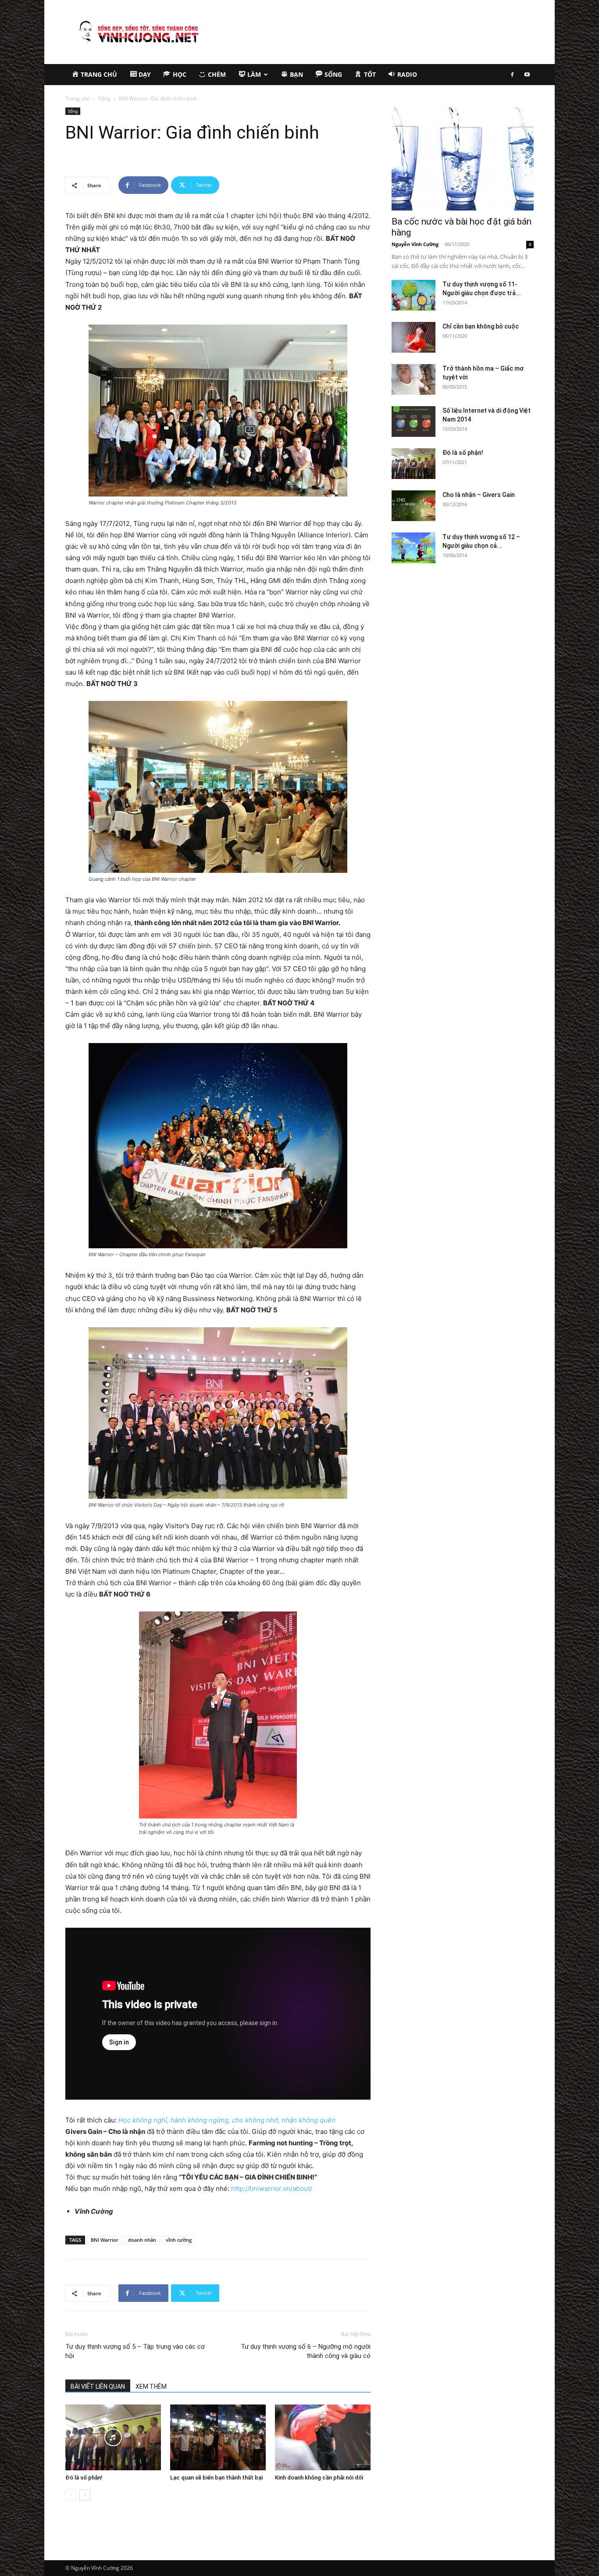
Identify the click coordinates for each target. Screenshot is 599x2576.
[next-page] (85, 2495)
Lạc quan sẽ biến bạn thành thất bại (216, 2478)
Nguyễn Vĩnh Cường (415, 244)
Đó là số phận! (84, 2478)
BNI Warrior (105, 2240)
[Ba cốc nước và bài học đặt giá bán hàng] (463, 159)
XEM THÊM (151, 2387)
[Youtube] (527, 75)
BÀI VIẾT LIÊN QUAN (98, 2387)
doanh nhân (142, 2240)
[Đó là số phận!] (113, 2437)
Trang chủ (78, 98)
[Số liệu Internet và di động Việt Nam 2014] (414, 422)
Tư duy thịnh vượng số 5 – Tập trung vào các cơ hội (135, 2351)
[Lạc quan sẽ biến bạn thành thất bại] (218, 2437)
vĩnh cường (179, 2240)
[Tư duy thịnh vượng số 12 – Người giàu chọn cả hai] (414, 548)
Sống (104, 98)
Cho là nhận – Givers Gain (479, 495)
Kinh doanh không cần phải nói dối (319, 2478)
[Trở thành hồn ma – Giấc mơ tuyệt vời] (414, 379)
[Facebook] (512, 75)
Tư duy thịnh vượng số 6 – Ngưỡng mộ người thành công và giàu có (306, 2351)
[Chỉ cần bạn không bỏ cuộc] (414, 337)
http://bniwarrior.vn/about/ (272, 2188)
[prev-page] (71, 2495)
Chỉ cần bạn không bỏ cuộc (481, 326)
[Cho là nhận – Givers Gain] (414, 506)
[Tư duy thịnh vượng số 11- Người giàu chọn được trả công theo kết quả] (414, 295)
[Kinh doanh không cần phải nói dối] (323, 2437)
